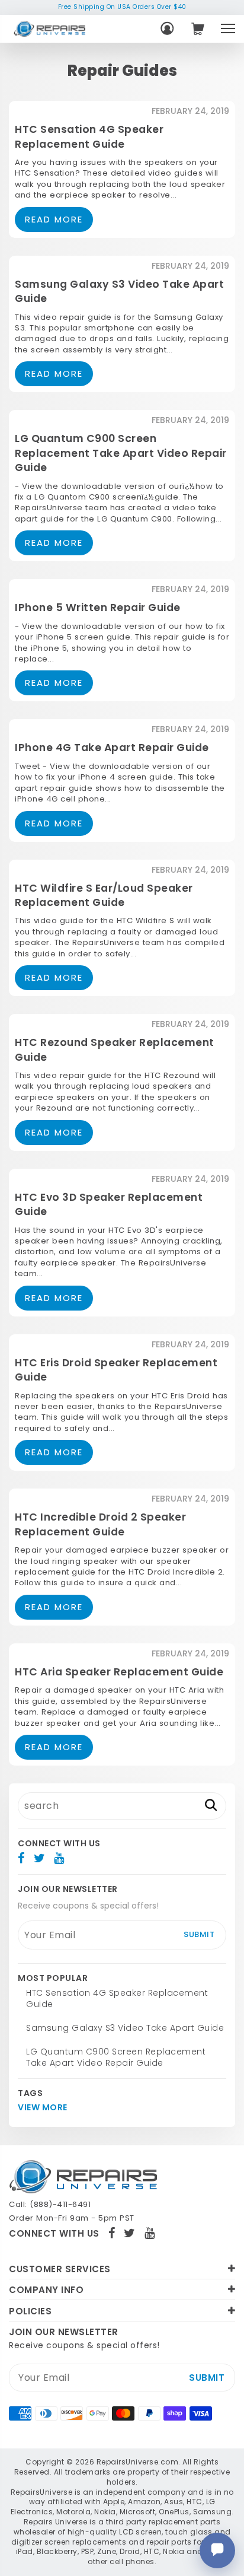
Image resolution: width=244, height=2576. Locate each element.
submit (199, 1934)
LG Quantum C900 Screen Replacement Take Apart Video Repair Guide (121, 453)
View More (43, 2108)
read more (54, 219)
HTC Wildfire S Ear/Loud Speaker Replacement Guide (104, 895)
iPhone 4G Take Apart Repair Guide (112, 748)
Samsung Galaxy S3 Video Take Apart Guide (125, 2028)
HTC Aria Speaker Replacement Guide (119, 1672)
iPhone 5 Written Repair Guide (98, 608)
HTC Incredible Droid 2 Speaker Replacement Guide (100, 1524)
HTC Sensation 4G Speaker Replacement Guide (89, 136)
